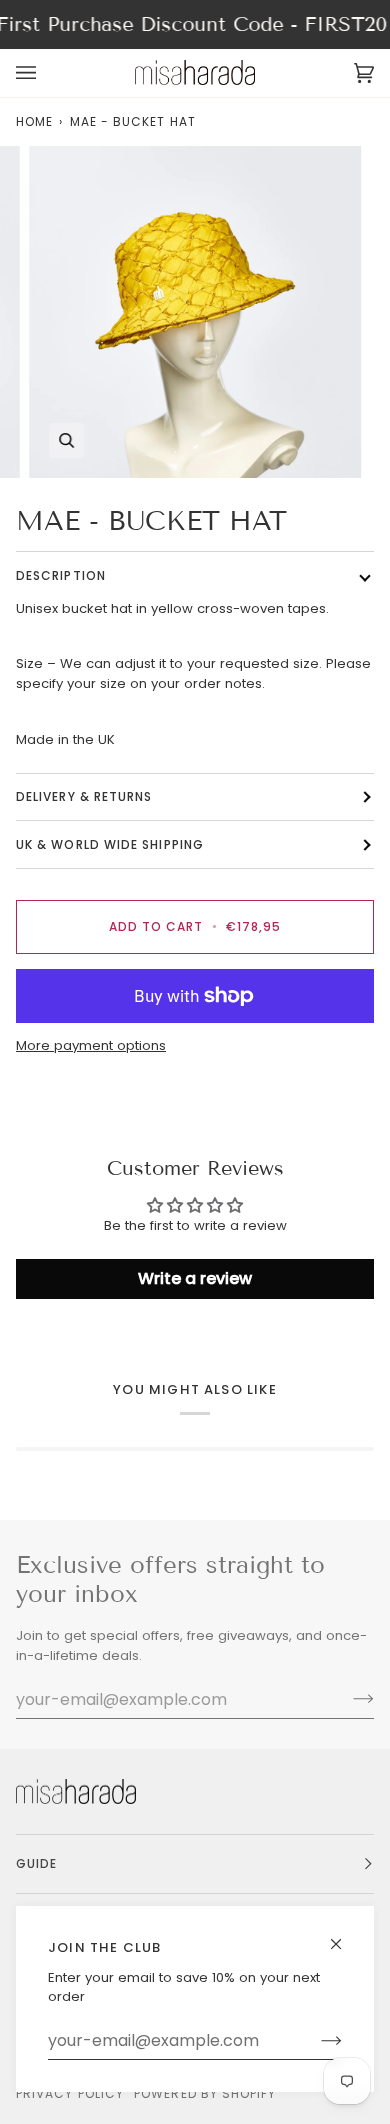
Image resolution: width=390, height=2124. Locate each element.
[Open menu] (46, 73)
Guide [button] (36, 1863)
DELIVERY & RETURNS (84, 796)
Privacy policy (70, 2093)
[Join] (315, 2041)
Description (61, 575)
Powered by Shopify (205, 2093)
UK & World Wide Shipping (110, 844)
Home (34, 121)
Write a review (195, 1278)
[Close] (344, 1935)
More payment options (91, 1045)
